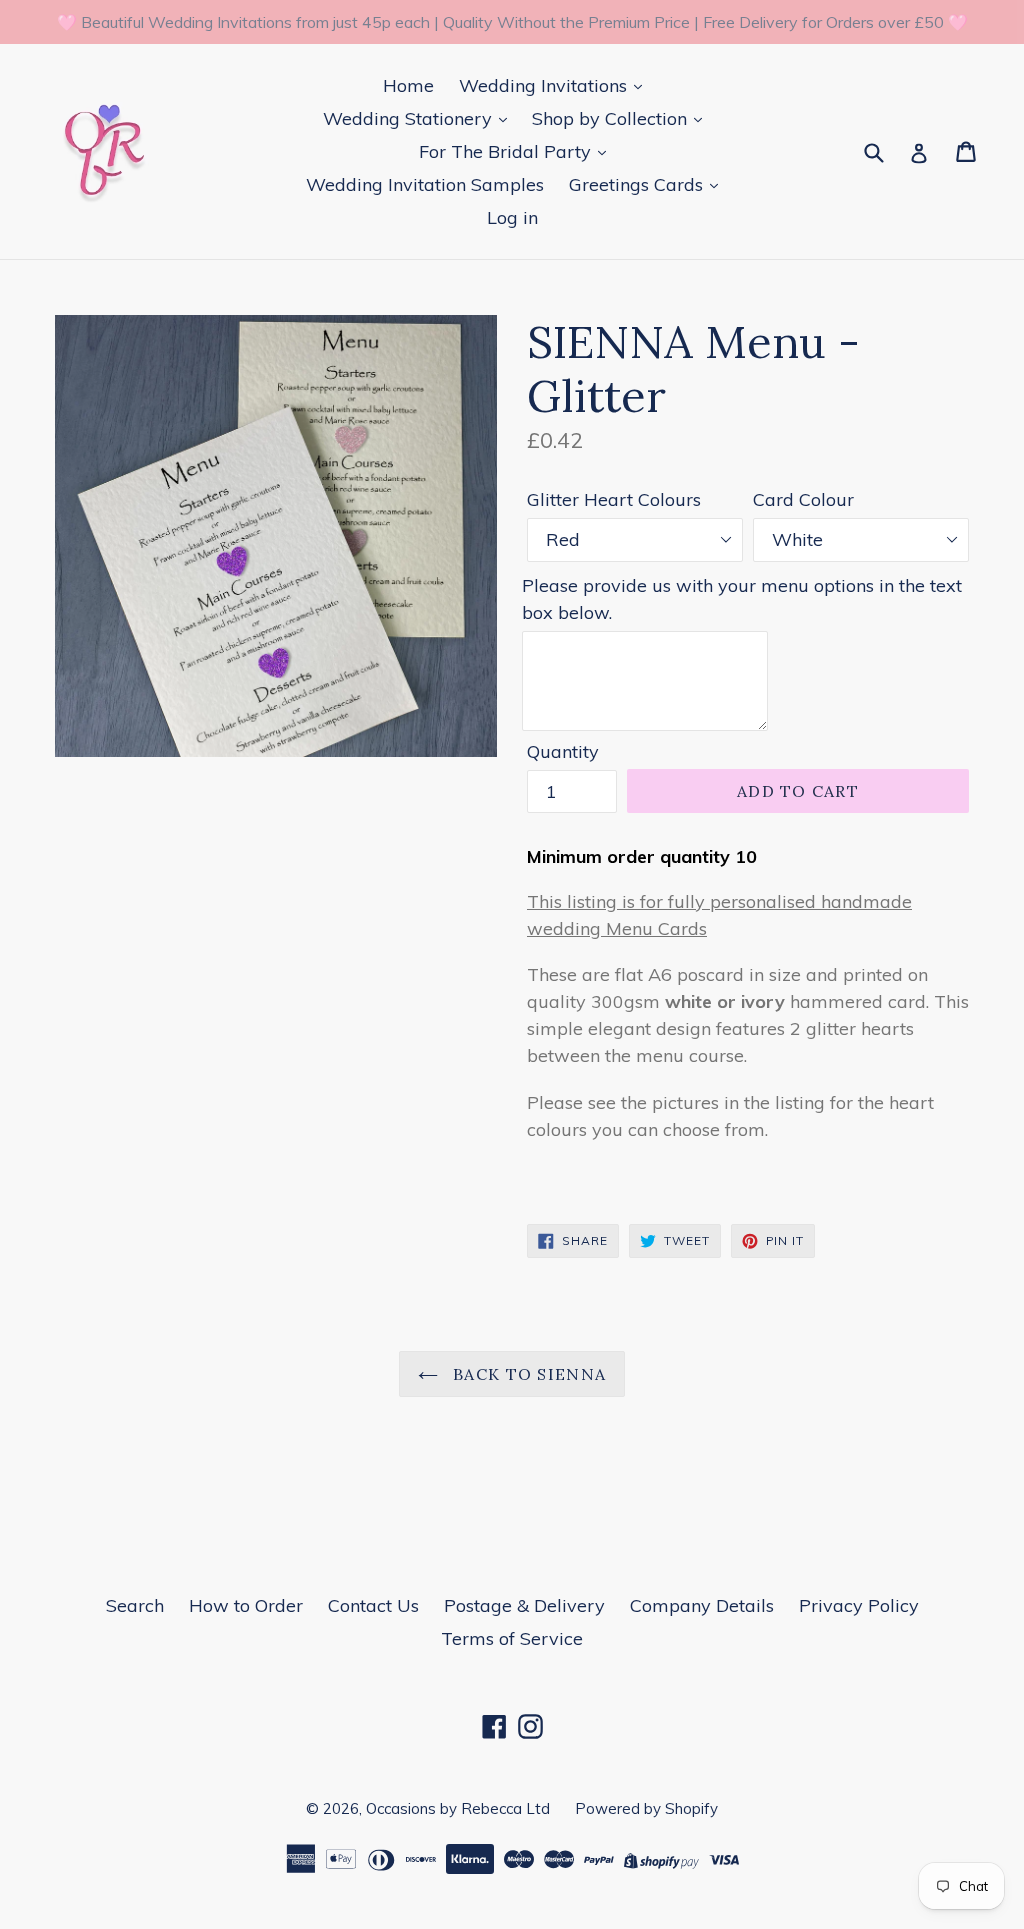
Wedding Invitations (545, 85)
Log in (512, 217)
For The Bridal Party (507, 151)
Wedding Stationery (410, 118)
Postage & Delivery (524, 1605)
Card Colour (803, 499)
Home (408, 85)
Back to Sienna (527, 1374)
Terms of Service (512, 1638)
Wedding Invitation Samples (425, 184)
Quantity (563, 751)
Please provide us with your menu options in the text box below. (742, 599)
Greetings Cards (638, 184)
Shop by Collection (612, 118)
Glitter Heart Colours (614, 499)
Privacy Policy (859, 1605)
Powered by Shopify (646, 1808)
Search (135, 1605)
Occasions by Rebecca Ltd (458, 1808)
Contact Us (373, 1605)
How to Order (246, 1605)
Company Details (702, 1605)
